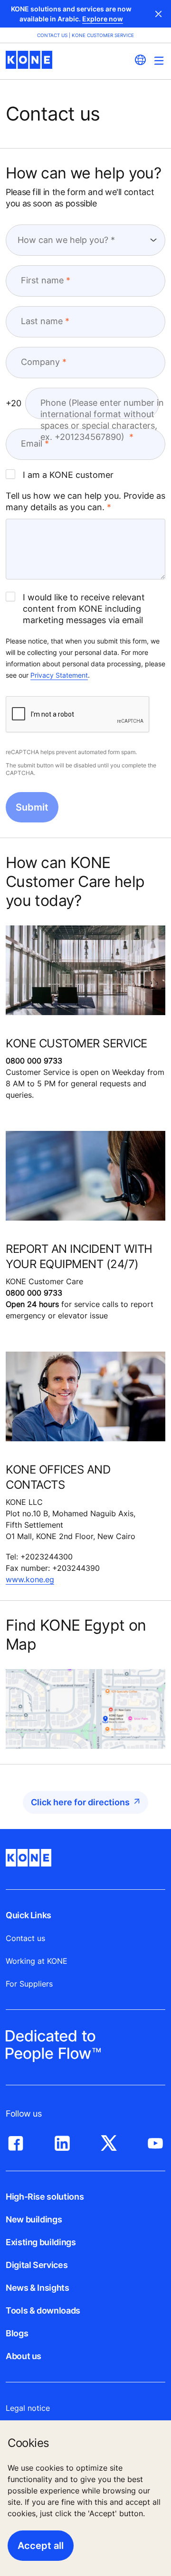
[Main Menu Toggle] (159, 61)
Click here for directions (80, 1802)
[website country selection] (140, 60)
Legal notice (28, 2408)
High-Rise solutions (45, 2197)
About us (24, 2356)
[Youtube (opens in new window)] (155, 2141)
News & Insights (38, 2288)
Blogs (17, 2333)
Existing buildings (41, 2242)
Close (159, 14)
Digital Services (37, 2265)
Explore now (103, 19)
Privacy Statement (59, 675)
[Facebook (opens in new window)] (16, 2141)
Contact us (25, 1938)
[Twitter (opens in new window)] (109, 2141)
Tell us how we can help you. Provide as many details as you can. (85, 501)
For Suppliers (29, 1984)
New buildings (34, 2219)
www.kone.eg (30, 1579)
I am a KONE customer (68, 475)
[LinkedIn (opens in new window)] (62, 2141)
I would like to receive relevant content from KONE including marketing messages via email (84, 609)
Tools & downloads (43, 2310)
